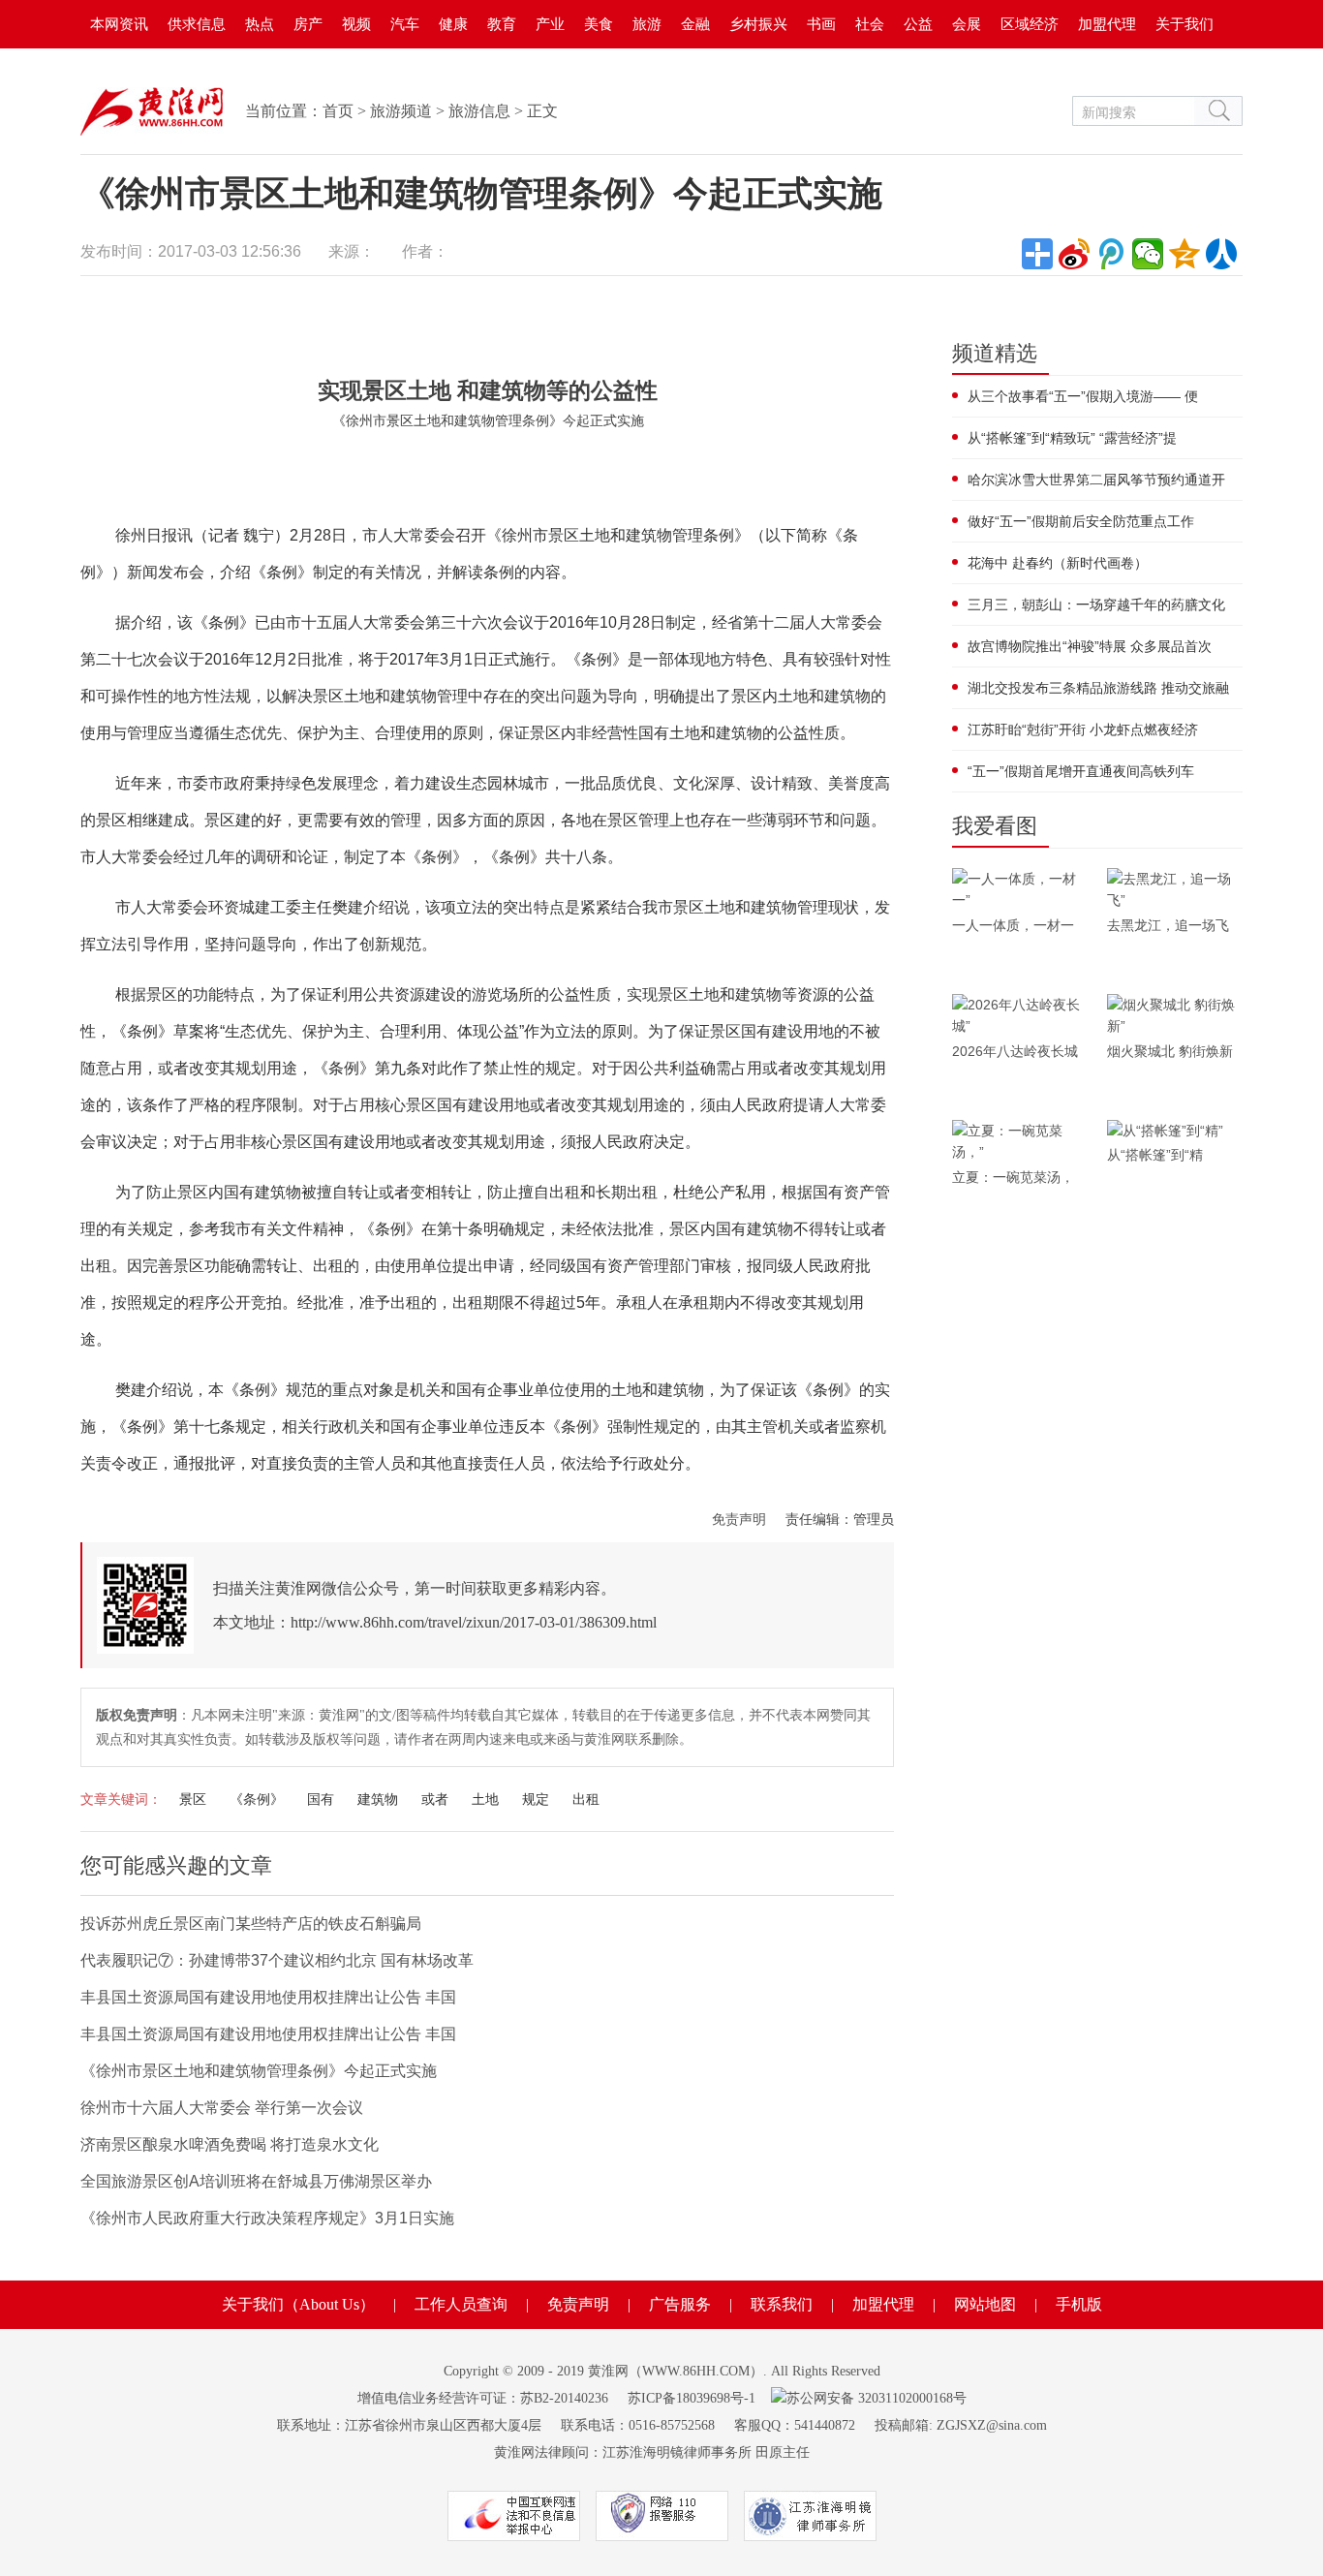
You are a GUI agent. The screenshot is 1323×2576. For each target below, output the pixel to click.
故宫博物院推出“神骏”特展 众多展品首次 (1090, 646)
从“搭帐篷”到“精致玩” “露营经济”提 (1072, 438)
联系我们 (782, 2304)
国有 (321, 1799)
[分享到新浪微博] (1074, 254)
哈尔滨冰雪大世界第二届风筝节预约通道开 (1096, 480)
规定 (536, 1799)
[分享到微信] (1148, 254)
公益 (918, 24)
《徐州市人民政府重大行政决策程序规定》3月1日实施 (267, 2218)
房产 (308, 24)
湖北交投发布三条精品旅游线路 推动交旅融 (1098, 688)
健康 (453, 24)
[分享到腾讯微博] (1111, 254)
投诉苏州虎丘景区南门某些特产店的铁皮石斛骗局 (251, 1924)
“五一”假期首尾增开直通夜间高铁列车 (1081, 771)
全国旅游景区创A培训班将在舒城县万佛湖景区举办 (256, 2181)
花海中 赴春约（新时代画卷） (1058, 563)
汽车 (405, 24)
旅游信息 (479, 111)
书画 (821, 24)
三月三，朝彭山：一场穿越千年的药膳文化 (1096, 605)
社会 (870, 24)
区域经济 (1030, 24)
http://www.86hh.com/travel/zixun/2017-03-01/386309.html (474, 1622)
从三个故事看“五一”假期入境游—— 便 (1083, 396)
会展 (967, 24)
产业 (550, 24)
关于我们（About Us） (298, 2304)
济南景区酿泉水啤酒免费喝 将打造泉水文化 (230, 2144)
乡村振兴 (758, 24)
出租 (586, 1799)
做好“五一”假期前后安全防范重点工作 (1081, 521)
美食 (599, 24)
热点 (260, 24)
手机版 (1079, 2304)
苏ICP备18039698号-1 (692, 2398)
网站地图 (985, 2304)
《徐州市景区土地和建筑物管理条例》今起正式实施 (259, 2071)
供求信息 (197, 24)
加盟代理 (1107, 24)
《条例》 (257, 1799)
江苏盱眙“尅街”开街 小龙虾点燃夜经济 (1083, 729)
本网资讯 (119, 24)
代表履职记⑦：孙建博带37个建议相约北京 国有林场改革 (277, 1960)
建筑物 (378, 1799)
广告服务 (680, 2304)
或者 (435, 1799)
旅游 (647, 24)
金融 (695, 24)
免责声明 (739, 1519)
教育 (502, 24)
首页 (338, 111)
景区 (193, 1799)
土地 (485, 1799)
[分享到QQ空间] (1185, 254)
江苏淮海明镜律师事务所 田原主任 (706, 2452)
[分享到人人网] (1221, 254)
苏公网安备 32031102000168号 (877, 2398)
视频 (356, 24)
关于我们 (1185, 24)
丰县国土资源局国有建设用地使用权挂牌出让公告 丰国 (268, 1997)
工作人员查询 (461, 2304)
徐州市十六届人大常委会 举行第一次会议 (222, 2108)
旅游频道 (401, 111)
